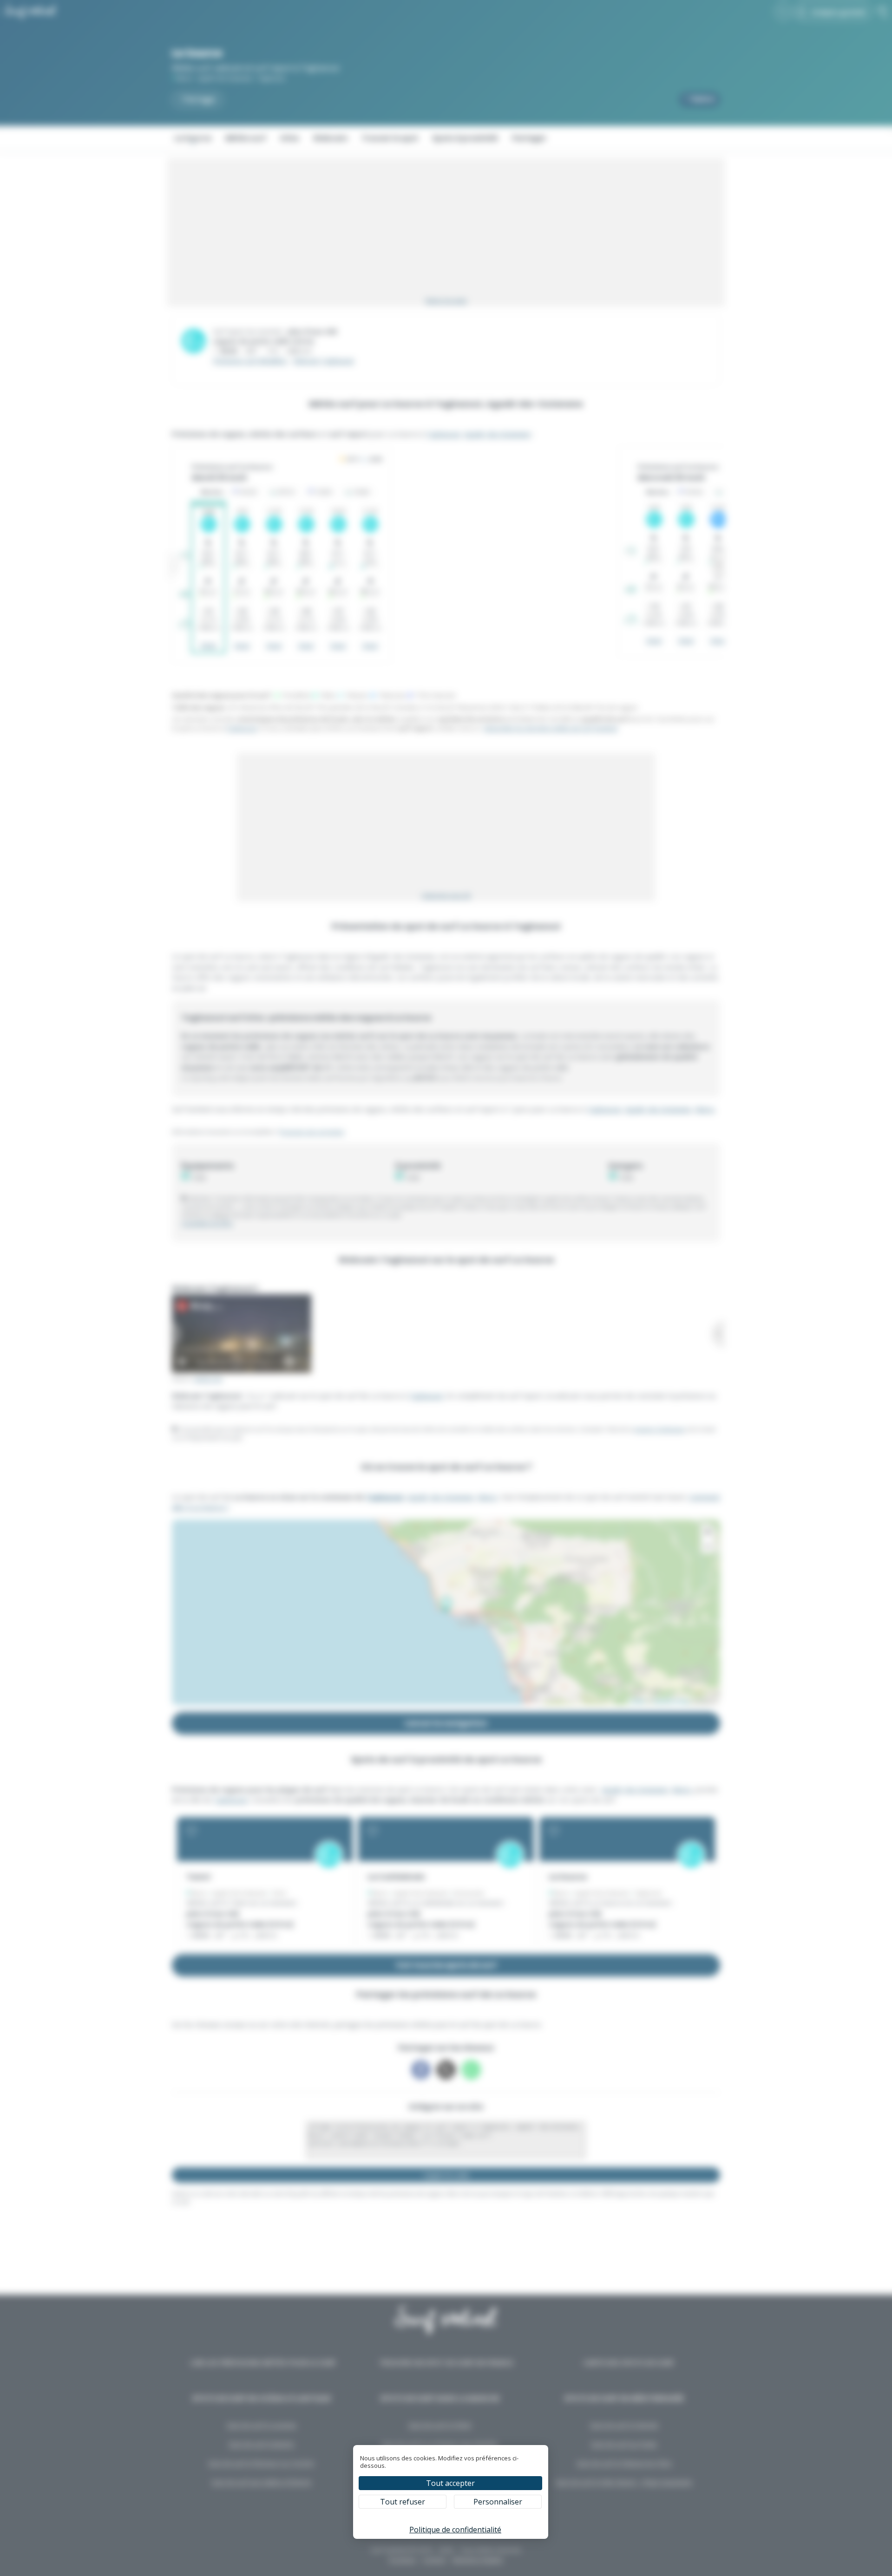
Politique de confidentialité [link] (455, 2530)
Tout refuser (403, 2502)
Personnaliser (498, 2502)
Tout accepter (450, 2483)
